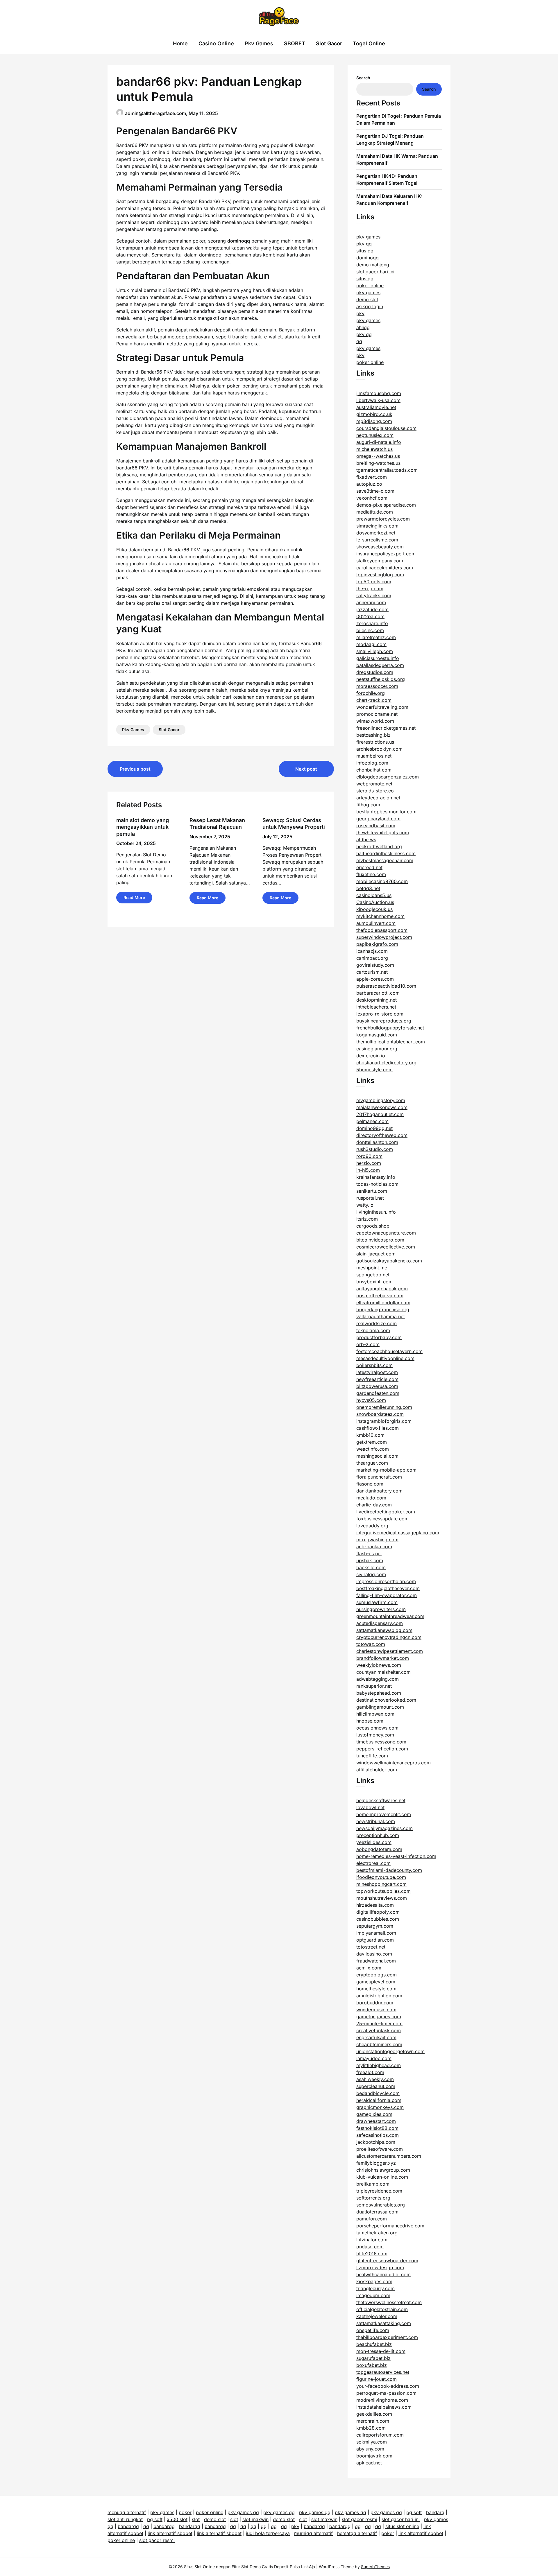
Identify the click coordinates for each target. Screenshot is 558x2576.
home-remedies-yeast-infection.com (396, 1856)
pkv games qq (243, 2512)
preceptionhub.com (378, 1835)
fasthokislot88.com (377, 2128)
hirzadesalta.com (375, 1905)
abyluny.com (370, 2449)
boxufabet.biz (372, 2365)
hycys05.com (371, 1400)
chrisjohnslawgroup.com (383, 2170)
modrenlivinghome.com (382, 2400)
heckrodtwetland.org (379, 846)
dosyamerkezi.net (376, 533)
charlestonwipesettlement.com (390, 1651)
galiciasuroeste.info (378, 658)
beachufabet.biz (374, 2344)
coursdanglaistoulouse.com (386, 428)
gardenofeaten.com (378, 1393)
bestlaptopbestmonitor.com (386, 812)
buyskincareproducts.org (384, 1021)
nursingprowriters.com (381, 1609)
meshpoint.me (372, 1268)
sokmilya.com (372, 2442)
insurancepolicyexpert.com (386, 554)
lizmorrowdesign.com (380, 2268)
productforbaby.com (379, 1337)
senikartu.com (372, 1191)
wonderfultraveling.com (382, 707)
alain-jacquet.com (376, 1254)
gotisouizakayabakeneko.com (389, 1261)
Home (180, 43)
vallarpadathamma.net (381, 1316)
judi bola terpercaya (268, 2533)
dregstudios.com (375, 672)
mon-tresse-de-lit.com (381, 2351)
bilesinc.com (370, 630)
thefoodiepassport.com (382, 930)
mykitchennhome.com (380, 916)
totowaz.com (371, 1644)
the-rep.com (370, 589)
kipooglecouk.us (374, 909)
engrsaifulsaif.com (376, 2037)
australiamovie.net (376, 407)
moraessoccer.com (377, 686)
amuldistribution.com (379, 1996)
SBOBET (295, 43)
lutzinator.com (372, 2240)
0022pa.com (370, 616)
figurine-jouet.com (377, 2379)
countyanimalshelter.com (383, 1672)
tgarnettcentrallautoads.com (387, 470)
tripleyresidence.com (379, 2191)
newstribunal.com (376, 1821)
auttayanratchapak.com (382, 1289)
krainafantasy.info (376, 1177)
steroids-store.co (375, 791)
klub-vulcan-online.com (382, 2177)
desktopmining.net (377, 1000)
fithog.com (368, 805)
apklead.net (369, 2463)
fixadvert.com (372, 477)
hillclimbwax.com (375, 1714)
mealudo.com (371, 1498)
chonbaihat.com (374, 770)
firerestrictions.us (375, 742)
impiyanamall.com (376, 1933)
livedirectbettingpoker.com (386, 1512)
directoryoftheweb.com (382, 1135)
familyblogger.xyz (376, 2163)
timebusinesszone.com (381, 1742)
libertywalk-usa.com (378, 400)
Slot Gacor (329, 43)
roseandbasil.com (376, 826)
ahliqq (363, 327)
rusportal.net (370, 1198)
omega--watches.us (378, 456)
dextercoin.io (371, 1056)
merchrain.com (373, 2421)
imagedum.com (373, 2295)
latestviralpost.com (377, 1372)
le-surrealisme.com (377, 540)
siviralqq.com (371, 1574)
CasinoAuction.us (375, 902)
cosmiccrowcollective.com (386, 1247)
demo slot (367, 299)
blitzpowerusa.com (377, 1386)
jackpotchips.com (376, 2142)
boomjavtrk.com (374, 2456)
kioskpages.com (374, 2281)
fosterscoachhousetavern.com (389, 1351)
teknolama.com (373, 1330)
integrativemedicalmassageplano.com (398, 1533)
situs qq (365, 251)
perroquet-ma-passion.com (386, 2393)
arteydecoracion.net (378, 798)
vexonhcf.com (372, 498)
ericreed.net (369, 867)
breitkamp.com (373, 2184)
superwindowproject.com (384, 937)
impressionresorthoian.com (386, 1581)
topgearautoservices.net (383, 2372)
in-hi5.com (368, 1170)
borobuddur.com (375, 2003)
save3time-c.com (375, 491)
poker (185, 2512)
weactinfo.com (373, 1449)
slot (196, 2519)
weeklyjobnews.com (379, 1665)
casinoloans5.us (374, 895)
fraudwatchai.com (376, 1961)
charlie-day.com (374, 1505)
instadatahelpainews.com (384, 2407)
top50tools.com (374, 582)
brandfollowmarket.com (383, 1658)
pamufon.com (372, 2219)
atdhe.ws (366, 839)
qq (359, 341)
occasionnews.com (377, 1728)
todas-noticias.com (377, 1184)
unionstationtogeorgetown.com (390, 2051)
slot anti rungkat (125, 2519)
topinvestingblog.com (380, 575)
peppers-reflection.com (382, 1749)
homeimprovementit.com (384, 1814)
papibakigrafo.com (377, 944)
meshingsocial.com (377, 1456)
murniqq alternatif (313, 2533)
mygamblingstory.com (381, 1100)
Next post (306, 769)
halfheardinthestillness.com (386, 853)
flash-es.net (369, 1554)
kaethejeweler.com (377, 2316)
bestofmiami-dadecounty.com (389, 1870)
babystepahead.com (379, 1693)
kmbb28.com (371, 2428)
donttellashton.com (377, 1142)
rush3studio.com (375, 1149)
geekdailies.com (374, 2414)
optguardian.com (375, 1940)
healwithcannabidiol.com (383, 2274)
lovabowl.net (370, 1807)
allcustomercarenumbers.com (389, 2156)
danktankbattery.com (379, 1491)
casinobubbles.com (378, 1919)
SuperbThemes (375, 2567)
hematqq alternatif (357, 2533)
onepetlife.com (373, 2330)
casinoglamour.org (377, 1049)
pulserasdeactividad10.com (386, 986)
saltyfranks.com (374, 595)
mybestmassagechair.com (385, 860)
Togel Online (369, 43)
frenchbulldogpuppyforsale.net (390, 1028)
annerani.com (371, 602)
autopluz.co (369, 484)
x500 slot (177, 2519)
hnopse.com (370, 1721)
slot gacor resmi (360, 2519)
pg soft (414, 2512)
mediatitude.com (375, 512)
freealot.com (370, 2072)
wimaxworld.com (375, 721)
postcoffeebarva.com (380, 1296)
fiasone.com (370, 1484)
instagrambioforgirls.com (384, 1421)
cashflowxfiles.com (378, 1428)
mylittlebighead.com (379, 2065)
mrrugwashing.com (377, 1540)
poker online (370, 286)
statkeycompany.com (380, 561)
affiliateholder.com (377, 1770)
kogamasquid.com (377, 1035)
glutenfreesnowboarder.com (387, 2261)
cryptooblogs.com (377, 1975)
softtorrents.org (373, 2198)
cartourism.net (372, 972)
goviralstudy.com (375, 965)
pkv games (368, 237)
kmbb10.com (370, 1435)
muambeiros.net (374, 756)
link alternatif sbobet (170, 2533)
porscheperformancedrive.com (390, 2226)
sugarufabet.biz (373, 2358)
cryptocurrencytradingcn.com (389, 1637)
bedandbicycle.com (378, 2093)
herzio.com (369, 1163)
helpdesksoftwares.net (381, 1800)
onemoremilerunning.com (384, 1407)
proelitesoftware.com (380, 2149)
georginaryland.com (378, 819)
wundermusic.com (376, 2010)
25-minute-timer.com (379, 2024)
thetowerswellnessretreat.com (389, 2302)
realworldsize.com (377, 1323)
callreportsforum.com (380, 2435)
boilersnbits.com (374, 1365)
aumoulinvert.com (376, 923)
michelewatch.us (374, 449)
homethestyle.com (376, 1989)
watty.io (365, 1205)
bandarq (435, 2512)
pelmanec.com (372, 1121)
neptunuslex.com (375, 435)
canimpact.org (372, 958)
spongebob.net (373, 1275)
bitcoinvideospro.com (380, 1240)
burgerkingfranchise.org (383, 1309)
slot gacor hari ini (375, 272)
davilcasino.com (374, 1954)
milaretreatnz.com (376, 637)
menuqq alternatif (127, 2512)
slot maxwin (255, 2519)
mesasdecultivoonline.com (385, 1358)
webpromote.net (374, 784)
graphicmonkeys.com (380, 2107)
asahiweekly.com (375, 2079)
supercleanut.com (376, 2086)
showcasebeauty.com (380, 547)
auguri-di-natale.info (379, 442)
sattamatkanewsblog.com (384, 1630)
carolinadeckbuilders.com (385, 568)
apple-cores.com (375, 979)
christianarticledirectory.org (386, 1063)
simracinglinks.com (377, 526)
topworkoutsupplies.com (383, 1891)
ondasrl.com (370, 2247)
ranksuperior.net (374, 1686)
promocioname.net (377, 714)
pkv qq (364, 244)
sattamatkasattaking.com (384, 2323)
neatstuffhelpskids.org (381, 679)
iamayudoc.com (374, 2058)
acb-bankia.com (374, 1547)
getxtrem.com (372, 1442)
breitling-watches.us (378, 463)
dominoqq (239, 241)
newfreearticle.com (377, 1379)
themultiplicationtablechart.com (391, 1042)
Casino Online (216, 43)
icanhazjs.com (372, 951)
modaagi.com (371, 644)
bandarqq (128, 2526)
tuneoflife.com (372, 1756)
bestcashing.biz (373, 735)
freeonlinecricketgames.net (386, 728)
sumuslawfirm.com (377, 1602)
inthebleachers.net (376, 1007)
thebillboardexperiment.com (387, 2337)
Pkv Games (259, 43)
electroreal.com (373, 1863)
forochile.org (371, 693)
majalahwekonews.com (382, 1107)
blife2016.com (372, 2254)
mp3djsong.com (374, 421)
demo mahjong (373, 265)
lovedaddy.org (372, 1526)
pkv (360, 313)
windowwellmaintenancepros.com (394, 1763)
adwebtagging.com (378, 1679)
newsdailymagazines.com (384, 1828)
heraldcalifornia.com (379, 2100)
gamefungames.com (379, 2017)
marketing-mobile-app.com (386, 1470)
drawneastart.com (376, 2121)
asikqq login (370, 306)
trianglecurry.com (375, 2288)
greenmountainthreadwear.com (390, 1616)
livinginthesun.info (376, 1212)
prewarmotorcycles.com (383, 519)
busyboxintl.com (374, 1282)
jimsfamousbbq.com (379, 393)
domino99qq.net (374, 1128)
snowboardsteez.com (380, 1414)
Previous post (135, 769)
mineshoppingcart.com (381, 1884)
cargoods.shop (373, 1226)
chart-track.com (374, 700)
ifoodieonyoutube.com (381, 1877)
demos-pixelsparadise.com (386, 505)
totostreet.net (371, 1947)
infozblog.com (372, 763)
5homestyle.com (374, 1070)
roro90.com (369, 1156)
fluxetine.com (371, 874)
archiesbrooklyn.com (379, 749)
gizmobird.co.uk (374, 414)
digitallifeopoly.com (378, 1912)
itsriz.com (367, 1219)
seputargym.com (375, 1926)
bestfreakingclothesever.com (388, 1588)
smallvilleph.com (375, 651)
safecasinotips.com (378, 2135)
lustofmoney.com (375, 1735)
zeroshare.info (372, 623)
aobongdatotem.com (379, 1849)
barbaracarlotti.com (378, 993)
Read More (134, 897)
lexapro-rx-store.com (380, 1014)
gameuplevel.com (376, 1982)
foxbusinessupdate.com (382, 1519)
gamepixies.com (374, 2114)
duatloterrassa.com (377, 2212)
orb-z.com (368, 1344)
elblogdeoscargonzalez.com (388, 777)
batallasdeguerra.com (380, 665)
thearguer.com (372, 1463)
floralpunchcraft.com (379, 1477)
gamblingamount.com (380, 1707)
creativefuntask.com (379, 2030)
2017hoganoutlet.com (380, 1114)
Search (363, 78)
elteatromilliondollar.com (383, 1303)
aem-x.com (369, 1968)
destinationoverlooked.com (386, 1700)
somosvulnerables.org (381, 2205)
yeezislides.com (374, 1842)
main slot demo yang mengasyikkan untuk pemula (143, 827)
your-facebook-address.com (388, 2386)
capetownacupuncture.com (386, 1233)
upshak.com (370, 1560)
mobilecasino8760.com (382, 881)
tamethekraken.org (377, 2233)
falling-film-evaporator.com (387, 1595)
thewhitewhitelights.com (383, 833)
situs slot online (402, 2526)
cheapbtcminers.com (379, 2044)
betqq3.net (368, 888)
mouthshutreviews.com (382, 1898)
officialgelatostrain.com (382, 2309)
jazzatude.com (372, 609)
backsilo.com (371, 1567)
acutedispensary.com (380, 1623)
